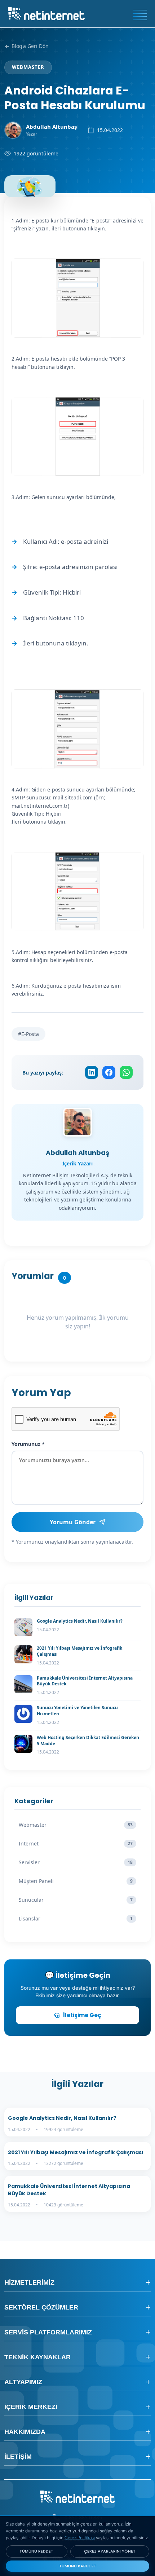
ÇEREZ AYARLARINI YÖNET (110, 2551)
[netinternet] (46, 13)
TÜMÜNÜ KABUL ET (78, 2566)
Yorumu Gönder (73, 1522)
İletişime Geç (82, 2015)
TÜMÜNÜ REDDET (36, 2551)
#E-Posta (28, 1034)
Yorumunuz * (28, 1444)
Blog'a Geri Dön (29, 46)
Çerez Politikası (80, 2538)
